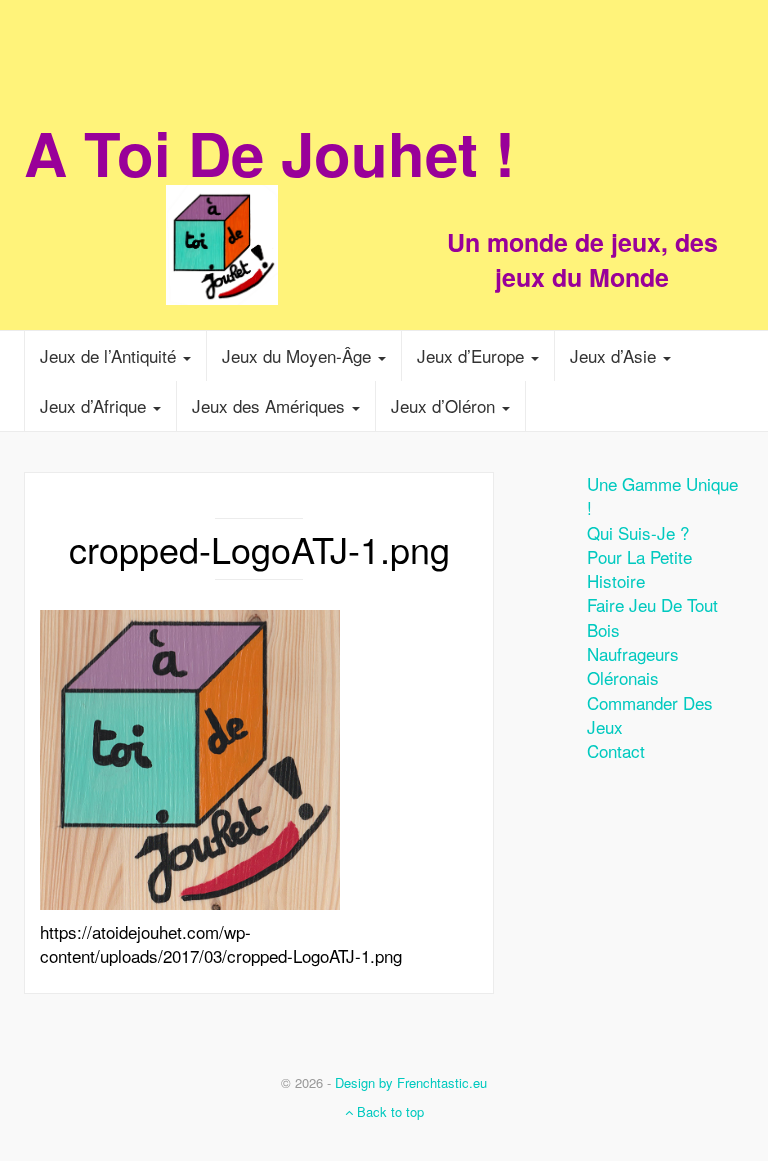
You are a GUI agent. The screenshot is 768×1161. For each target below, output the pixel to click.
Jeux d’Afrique (95, 405)
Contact (616, 750)
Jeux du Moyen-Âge (299, 355)
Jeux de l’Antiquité (110, 355)
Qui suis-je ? (638, 532)
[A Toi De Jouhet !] (384, 205)
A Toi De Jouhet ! (269, 152)
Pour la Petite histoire (639, 568)
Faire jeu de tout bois (652, 616)
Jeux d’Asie (615, 355)
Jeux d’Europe (473, 355)
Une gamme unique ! (662, 495)
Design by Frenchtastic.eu (411, 1082)
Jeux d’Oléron (445, 405)
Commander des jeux (650, 714)
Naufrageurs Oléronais (633, 665)
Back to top (388, 1111)
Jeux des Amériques (271, 405)
